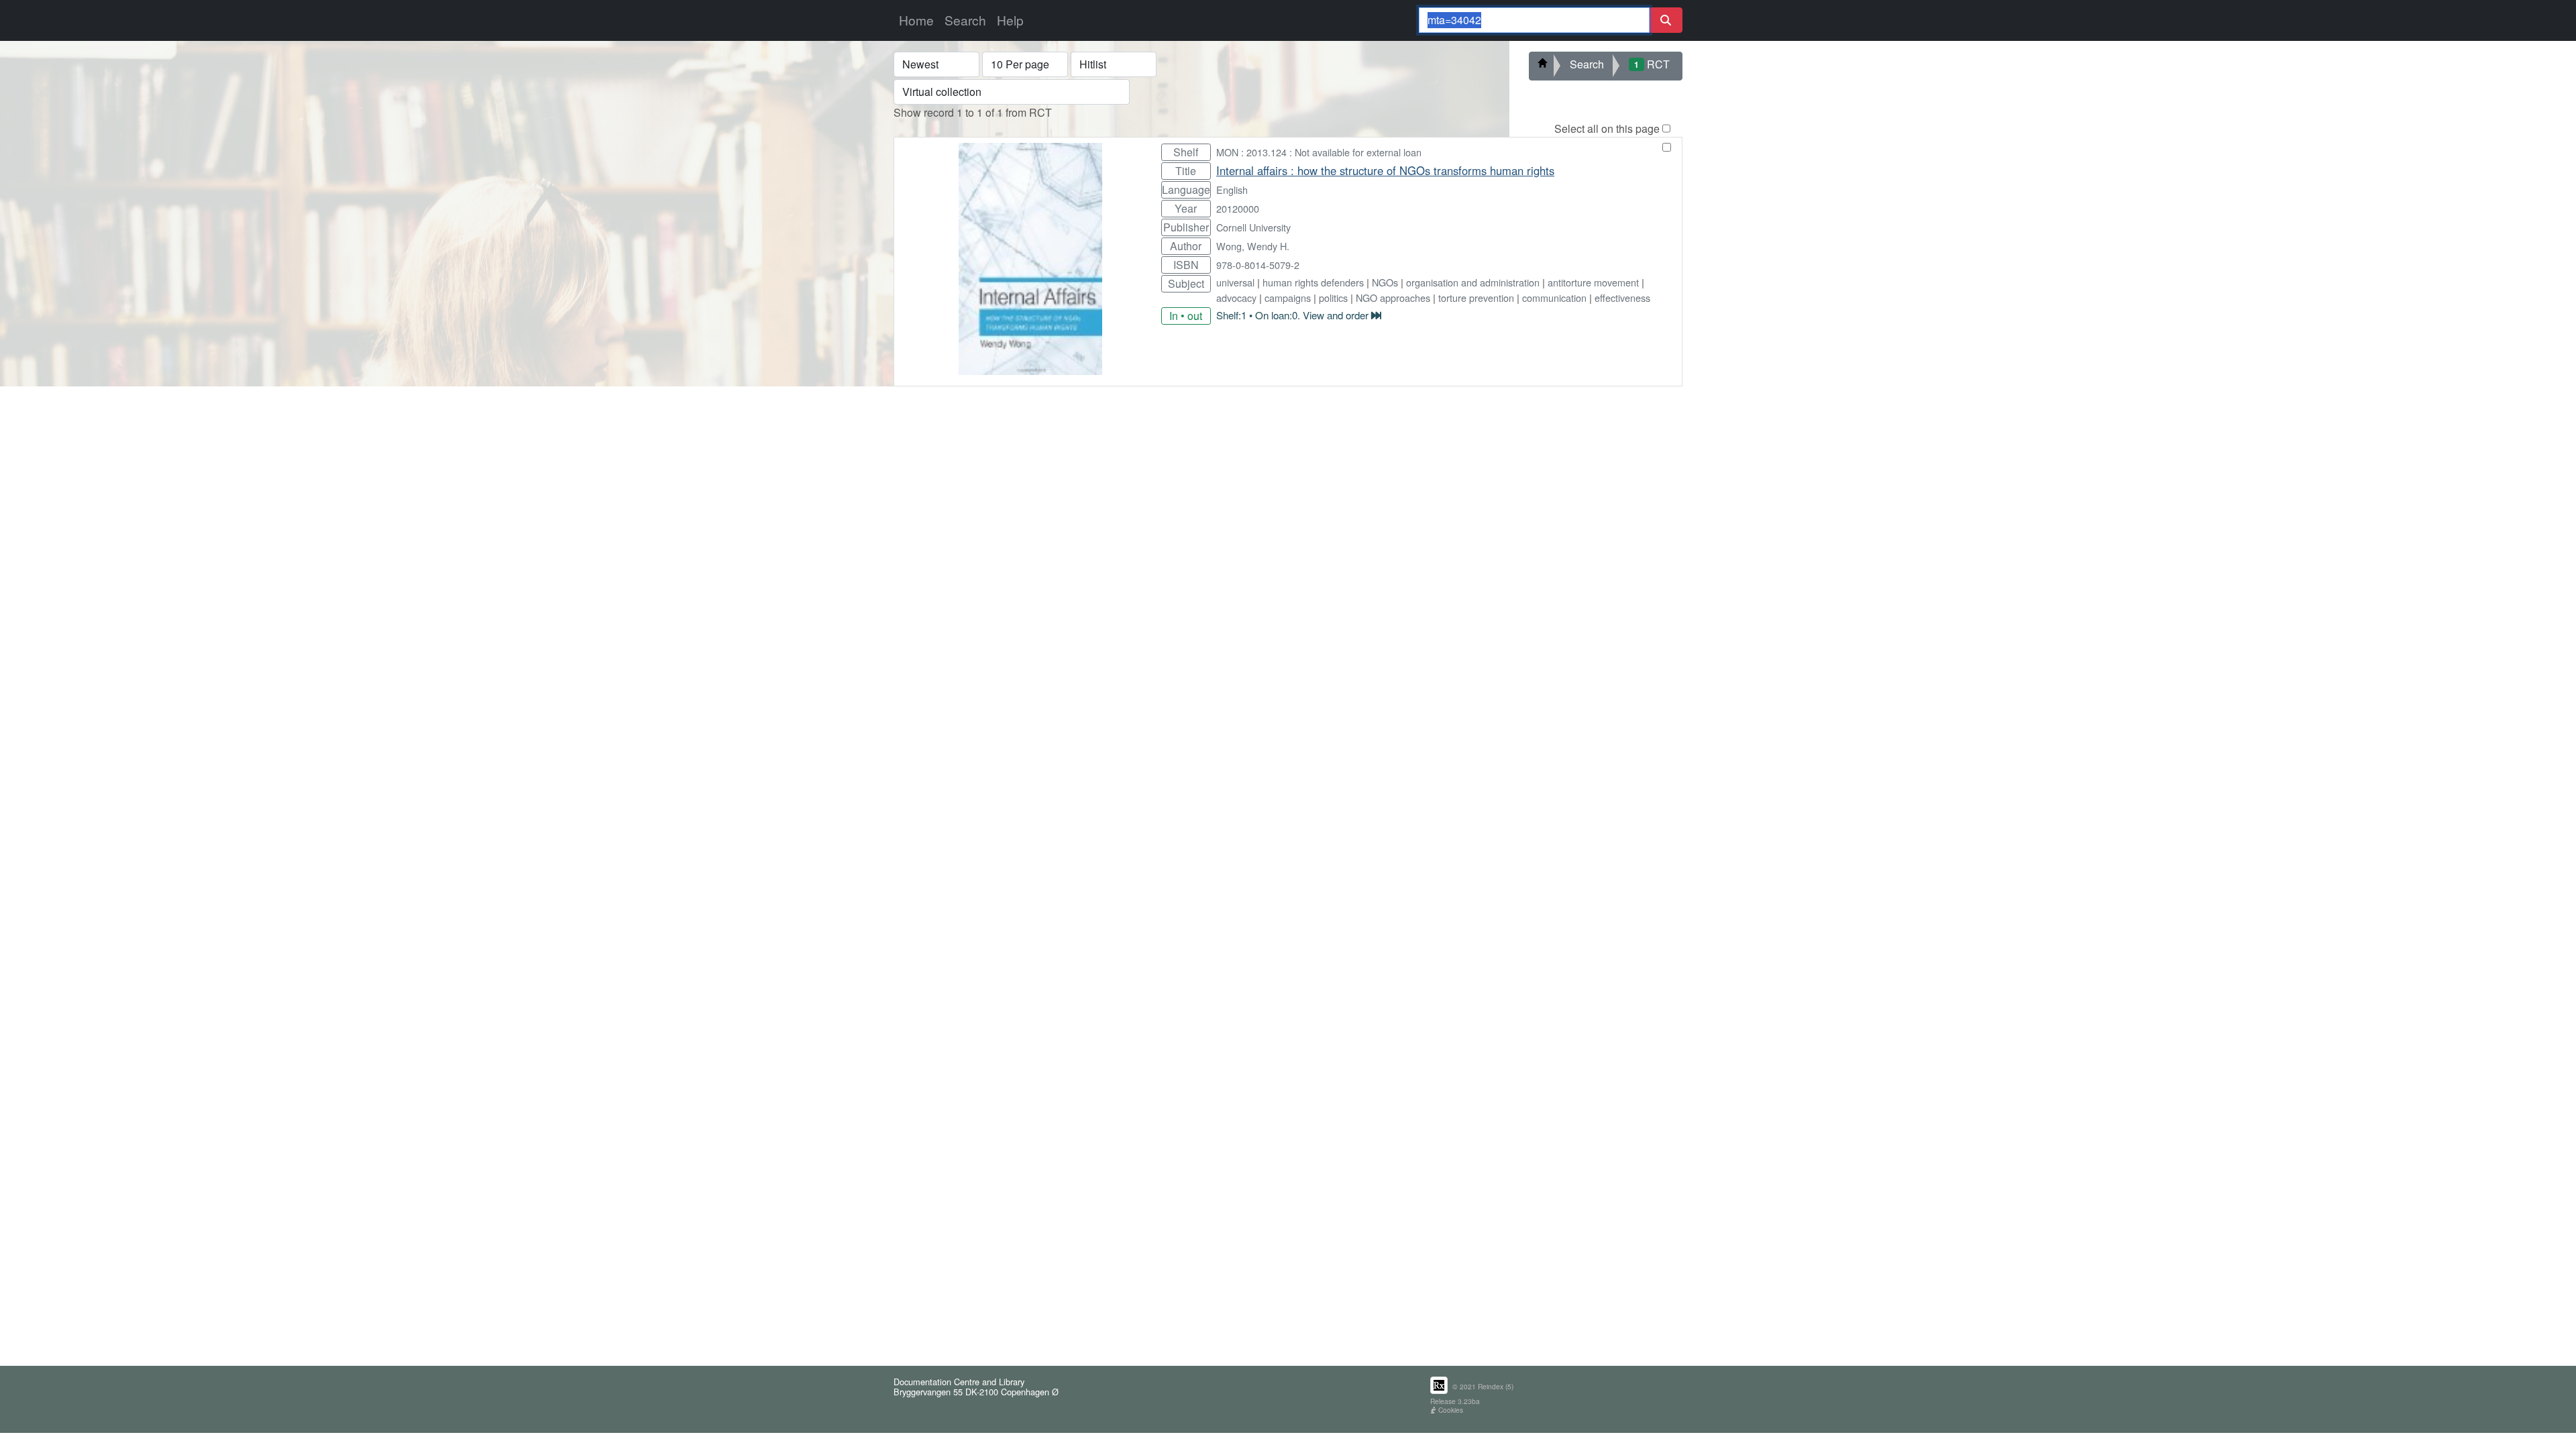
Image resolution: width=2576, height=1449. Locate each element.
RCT (1652, 64)
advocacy (1236, 298)
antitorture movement (1593, 282)
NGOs (1385, 282)
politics (1333, 298)
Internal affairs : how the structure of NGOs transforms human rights (1385, 170)
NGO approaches (1393, 298)
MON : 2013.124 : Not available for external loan (1319, 152)
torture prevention (1476, 298)
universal (1235, 282)
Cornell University (1253, 227)
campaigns (1288, 298)
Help (1010, 20)
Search (965, 20)
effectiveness (1622, 298)
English (1232, 190)
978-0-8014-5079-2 (1258, 265)
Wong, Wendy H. (1253, 246)
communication (1554, 298)
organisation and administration (1473, 282)
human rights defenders (1313, 282)
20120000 (1238, 208)
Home (916, 20)
